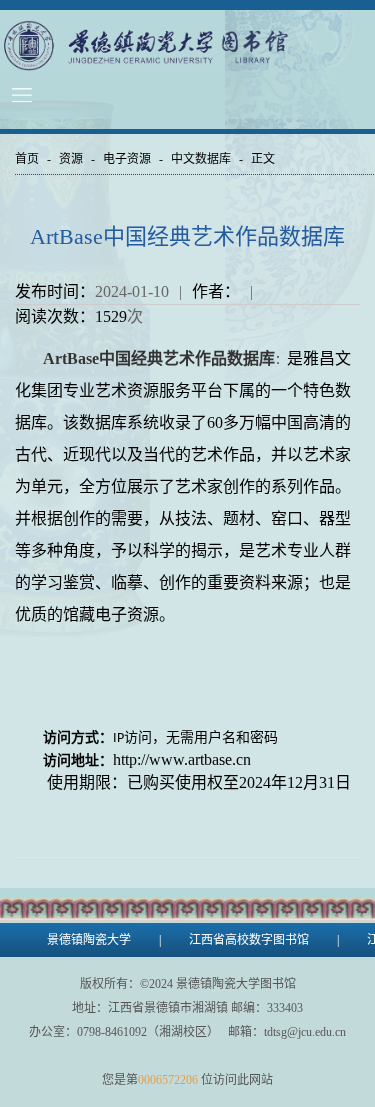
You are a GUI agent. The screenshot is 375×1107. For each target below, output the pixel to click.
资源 (71, 159)
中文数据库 (201, 159)
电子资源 (127, 159)
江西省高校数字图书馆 (249, 940)
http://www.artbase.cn (182, 759)
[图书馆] (187, 45)
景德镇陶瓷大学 (89, 940)
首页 (27, 159)
